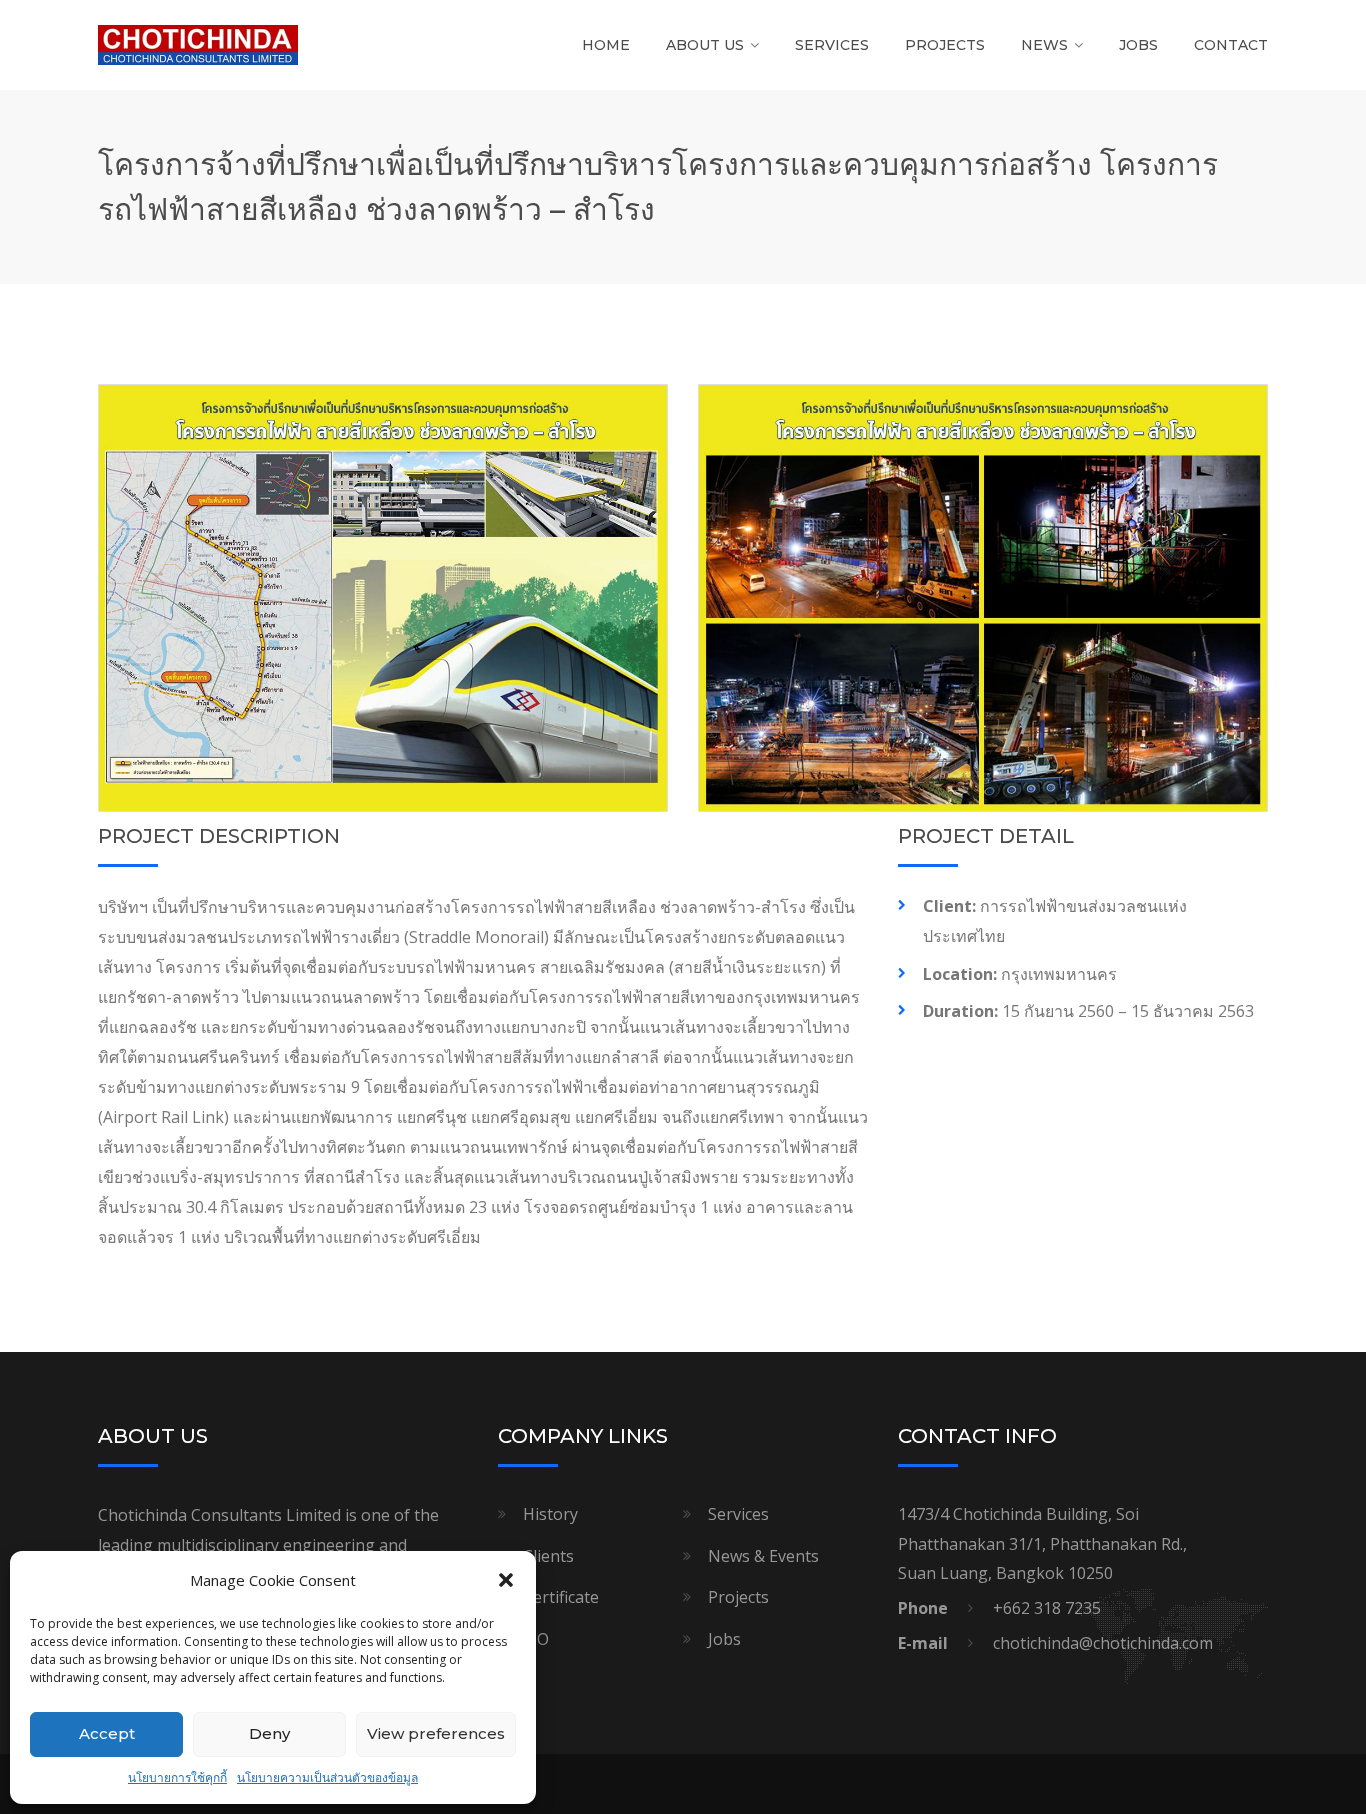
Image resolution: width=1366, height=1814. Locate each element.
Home (606, 45)
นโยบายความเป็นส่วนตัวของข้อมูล (327, 1777)
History (550, 1514)
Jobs (1138, 45)
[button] (506, 1580)
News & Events (763, 1556)
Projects (945, 45)
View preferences (436, 1733)
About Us (705, 45)
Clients (548, 1556)
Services (832, 45)
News (1044, 45)
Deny (269, 1733)
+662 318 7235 (1047, 1608)
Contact (1231, 45)
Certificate (561, 1597)
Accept (107, 1733)
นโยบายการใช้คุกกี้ (177, 1777)
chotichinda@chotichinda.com (1103, 1643)
